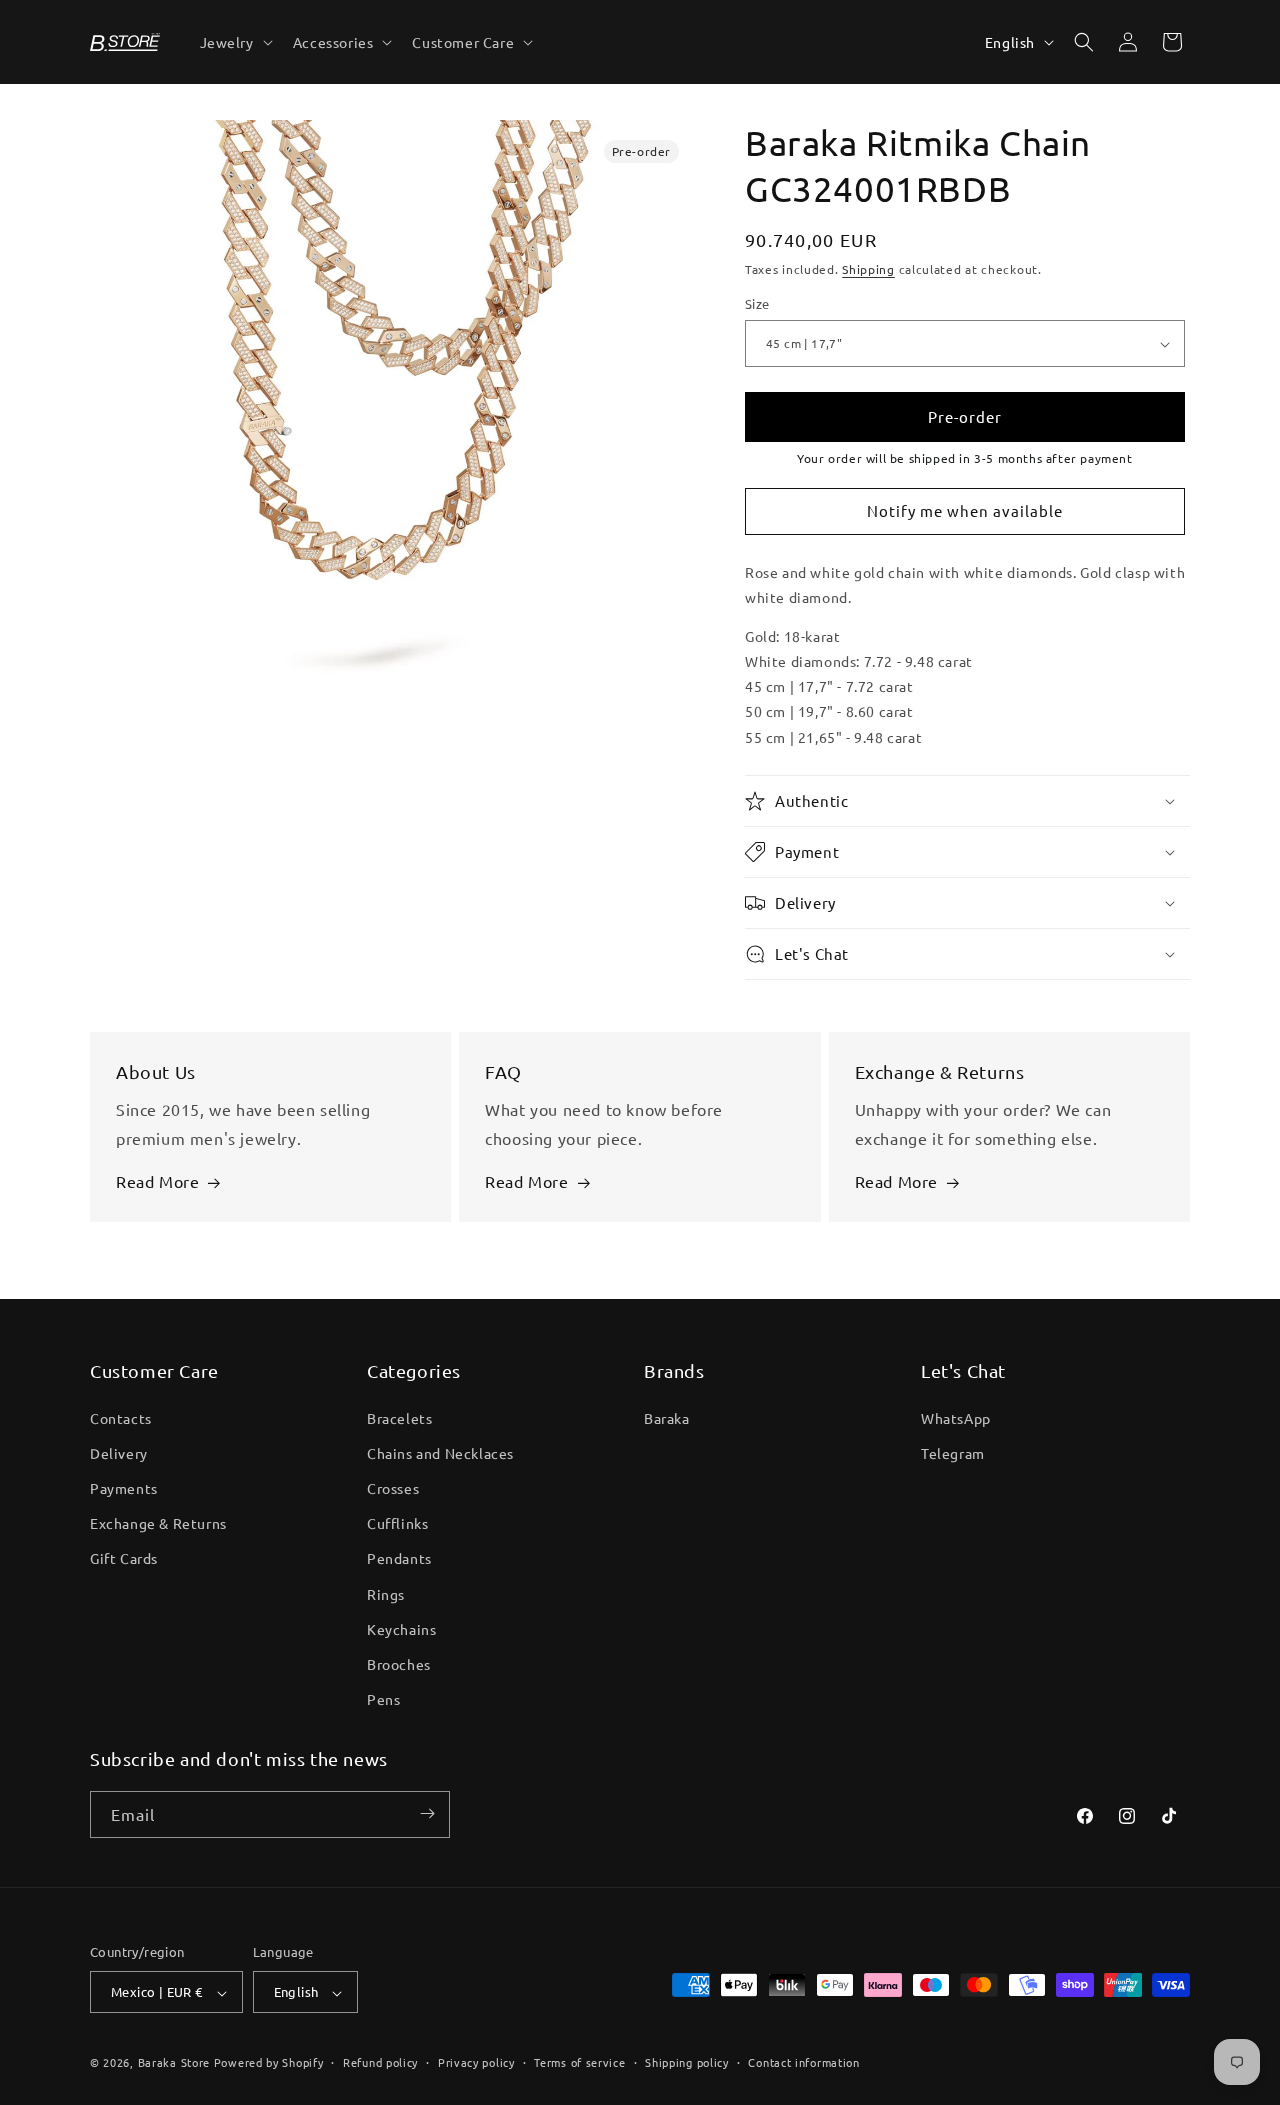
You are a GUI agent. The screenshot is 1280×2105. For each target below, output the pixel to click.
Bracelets (399, 1417)
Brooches (399, 1663)
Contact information (803, 2062)
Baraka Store (174, 2063)
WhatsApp (956, 1417)
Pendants (399, 1558)
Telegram (953, 1452)
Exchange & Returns (158, 1523)
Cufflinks (397, 1523)
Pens (383, 1699)
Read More (157, 1182)
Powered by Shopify (269, 2063)
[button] (234, 42)
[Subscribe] (427, 1813)
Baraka (667, 1417)
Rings (386, 1593)
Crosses (393, 1487)
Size (757, 304)
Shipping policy (687, 2062)
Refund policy (380, 2062)
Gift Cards (124, 1558)
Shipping (868, 269)
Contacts (121, 1417)
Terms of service (579, 2062)
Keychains (401, 1628)
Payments (124, 1487)
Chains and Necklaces (440, 1452)
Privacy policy (476, 2062)
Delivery (119, 1452)
